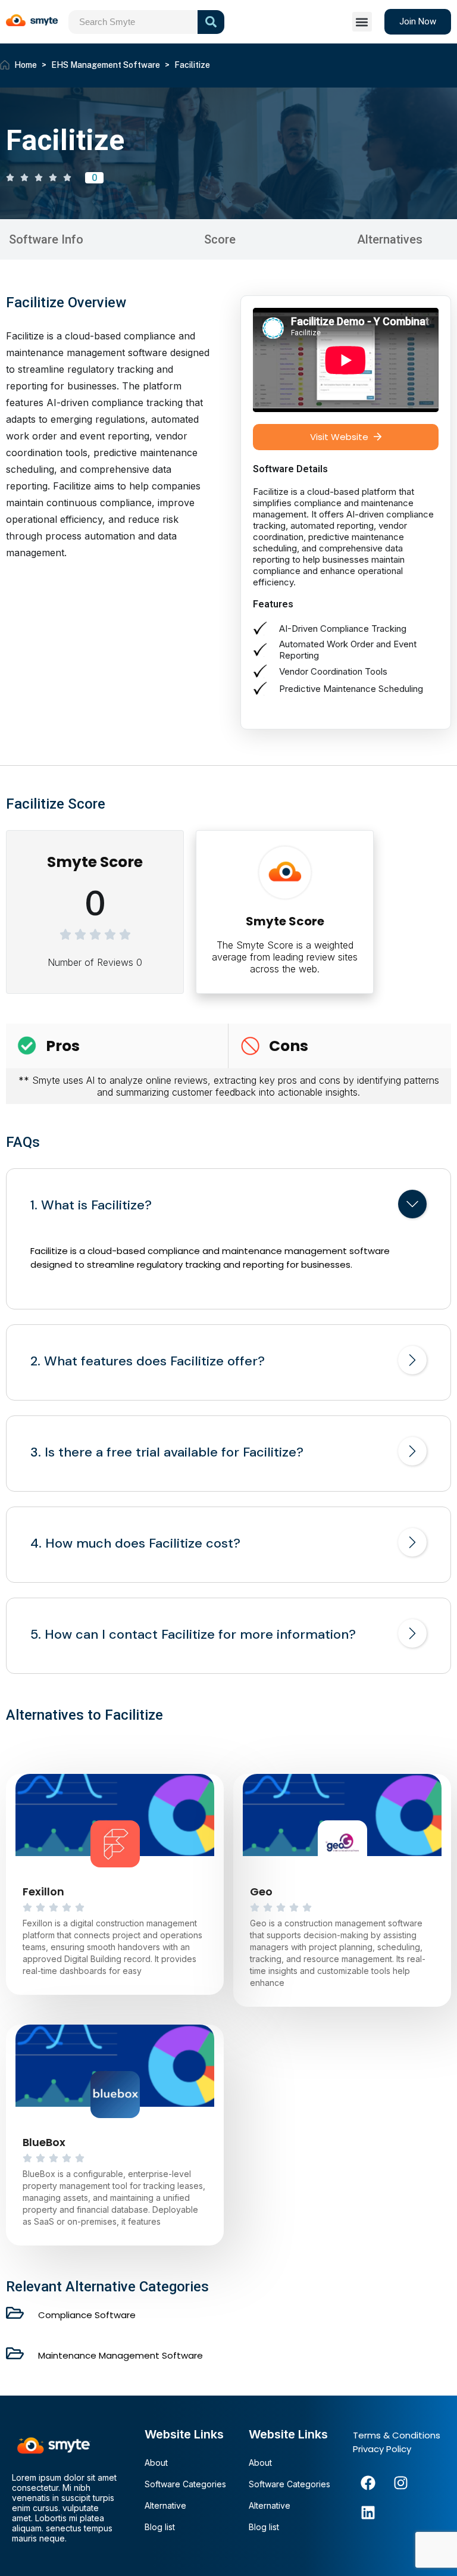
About (156, 2463)
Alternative (165, 2505)
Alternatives (390, 239)
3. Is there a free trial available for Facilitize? (167, 1452)
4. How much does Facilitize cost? (135, 1543)
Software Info (46, 239)
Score (220, 239)
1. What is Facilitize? (91, 1205)
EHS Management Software (106, 65)
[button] (362, 22)
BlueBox (44, 2142)
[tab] (228, 1206)
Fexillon (43, 1892)
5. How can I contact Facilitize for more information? (193, 1635)
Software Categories (185, 2484)
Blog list (160, 2527)
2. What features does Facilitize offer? (148, 1361)
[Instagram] (400, 2483)
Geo (261, 1892)
